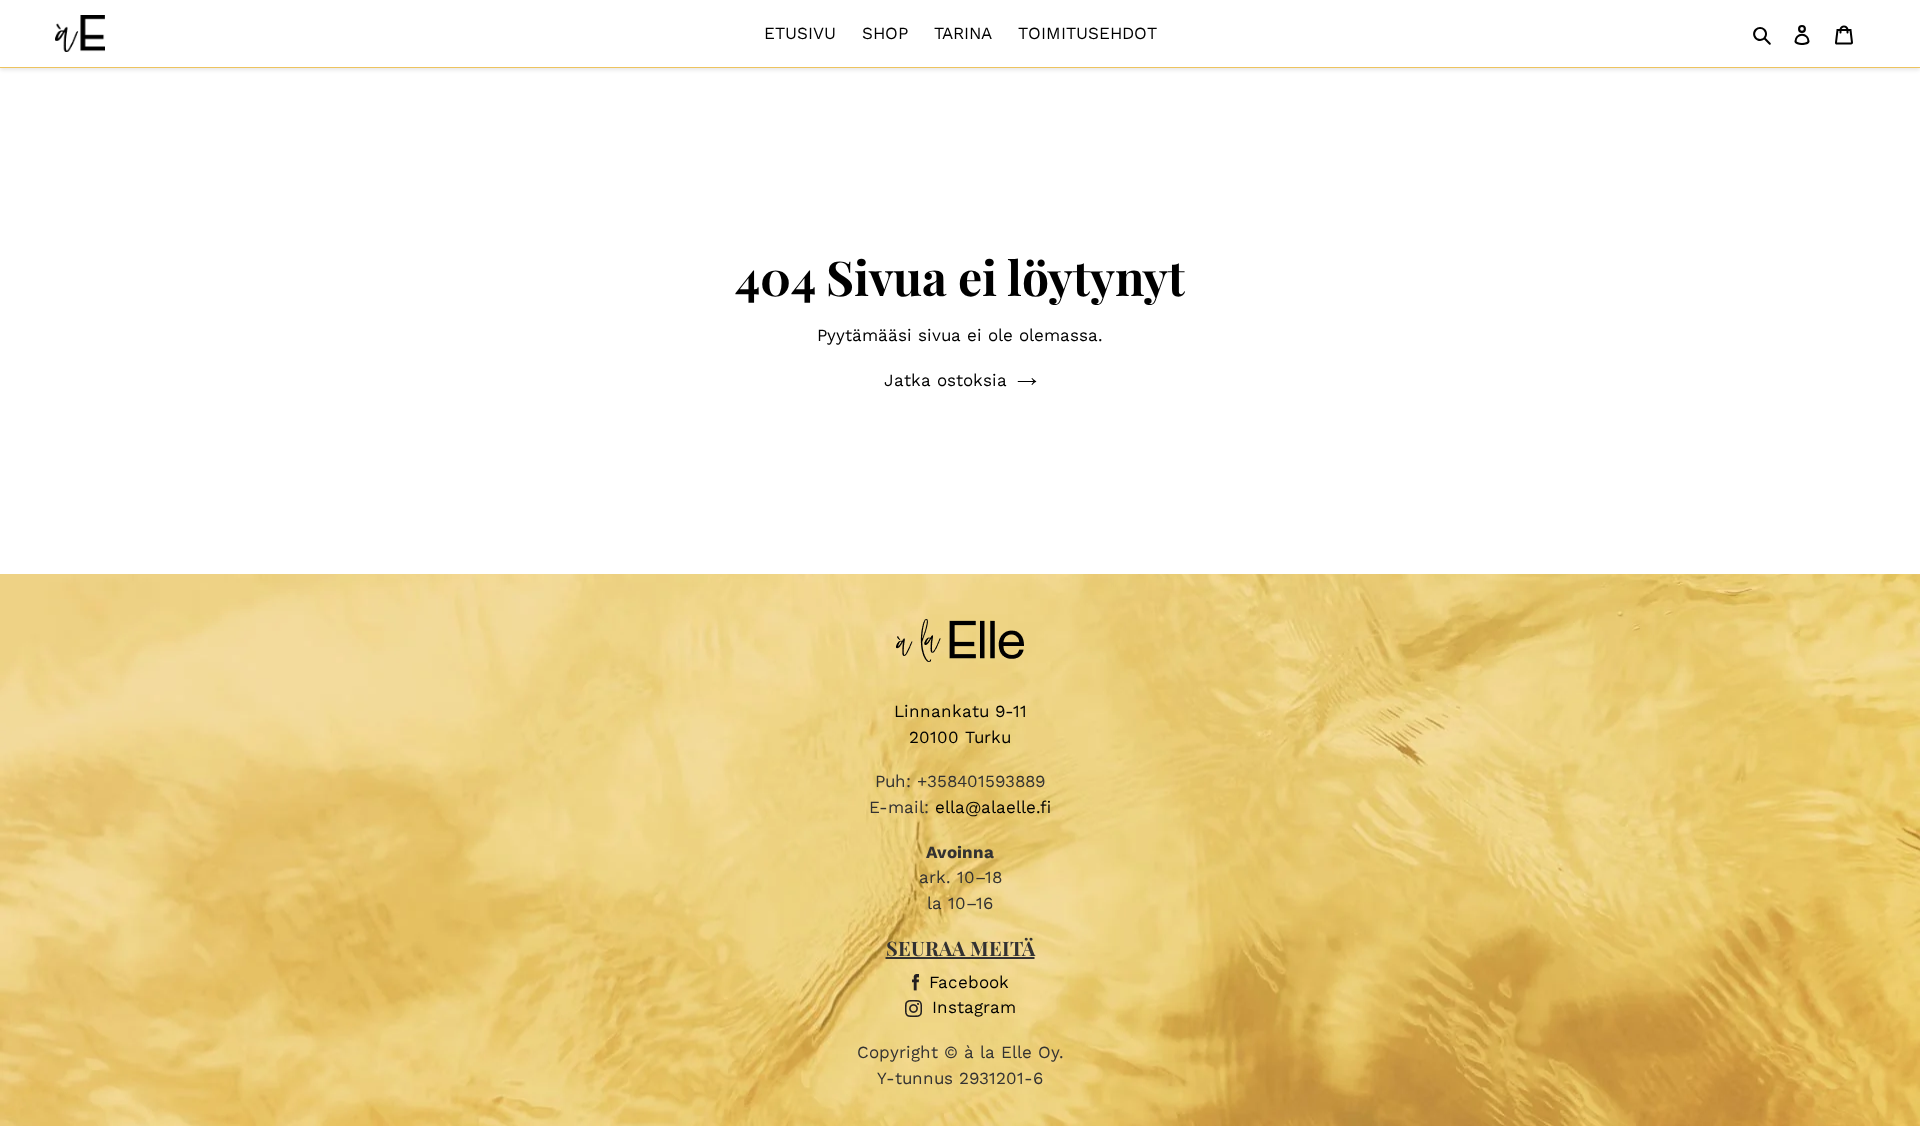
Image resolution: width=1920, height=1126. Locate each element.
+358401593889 (981, 781)
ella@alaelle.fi (993, 807)
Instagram (974, 1007)
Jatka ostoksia (945, 380)
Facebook (969, 982)
